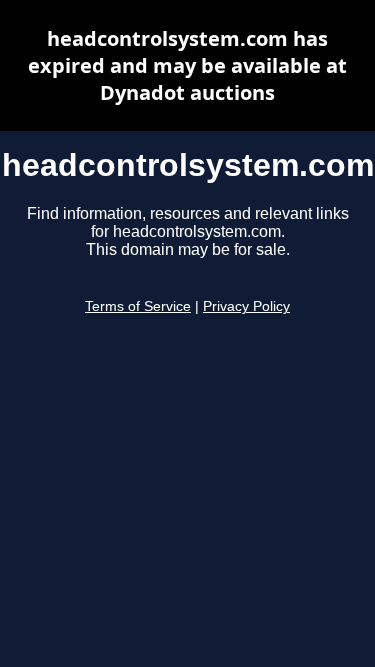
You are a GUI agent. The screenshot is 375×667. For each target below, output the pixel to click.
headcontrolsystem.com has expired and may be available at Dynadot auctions (187, 65)
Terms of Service (138, 306)
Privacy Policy (246, 306)
